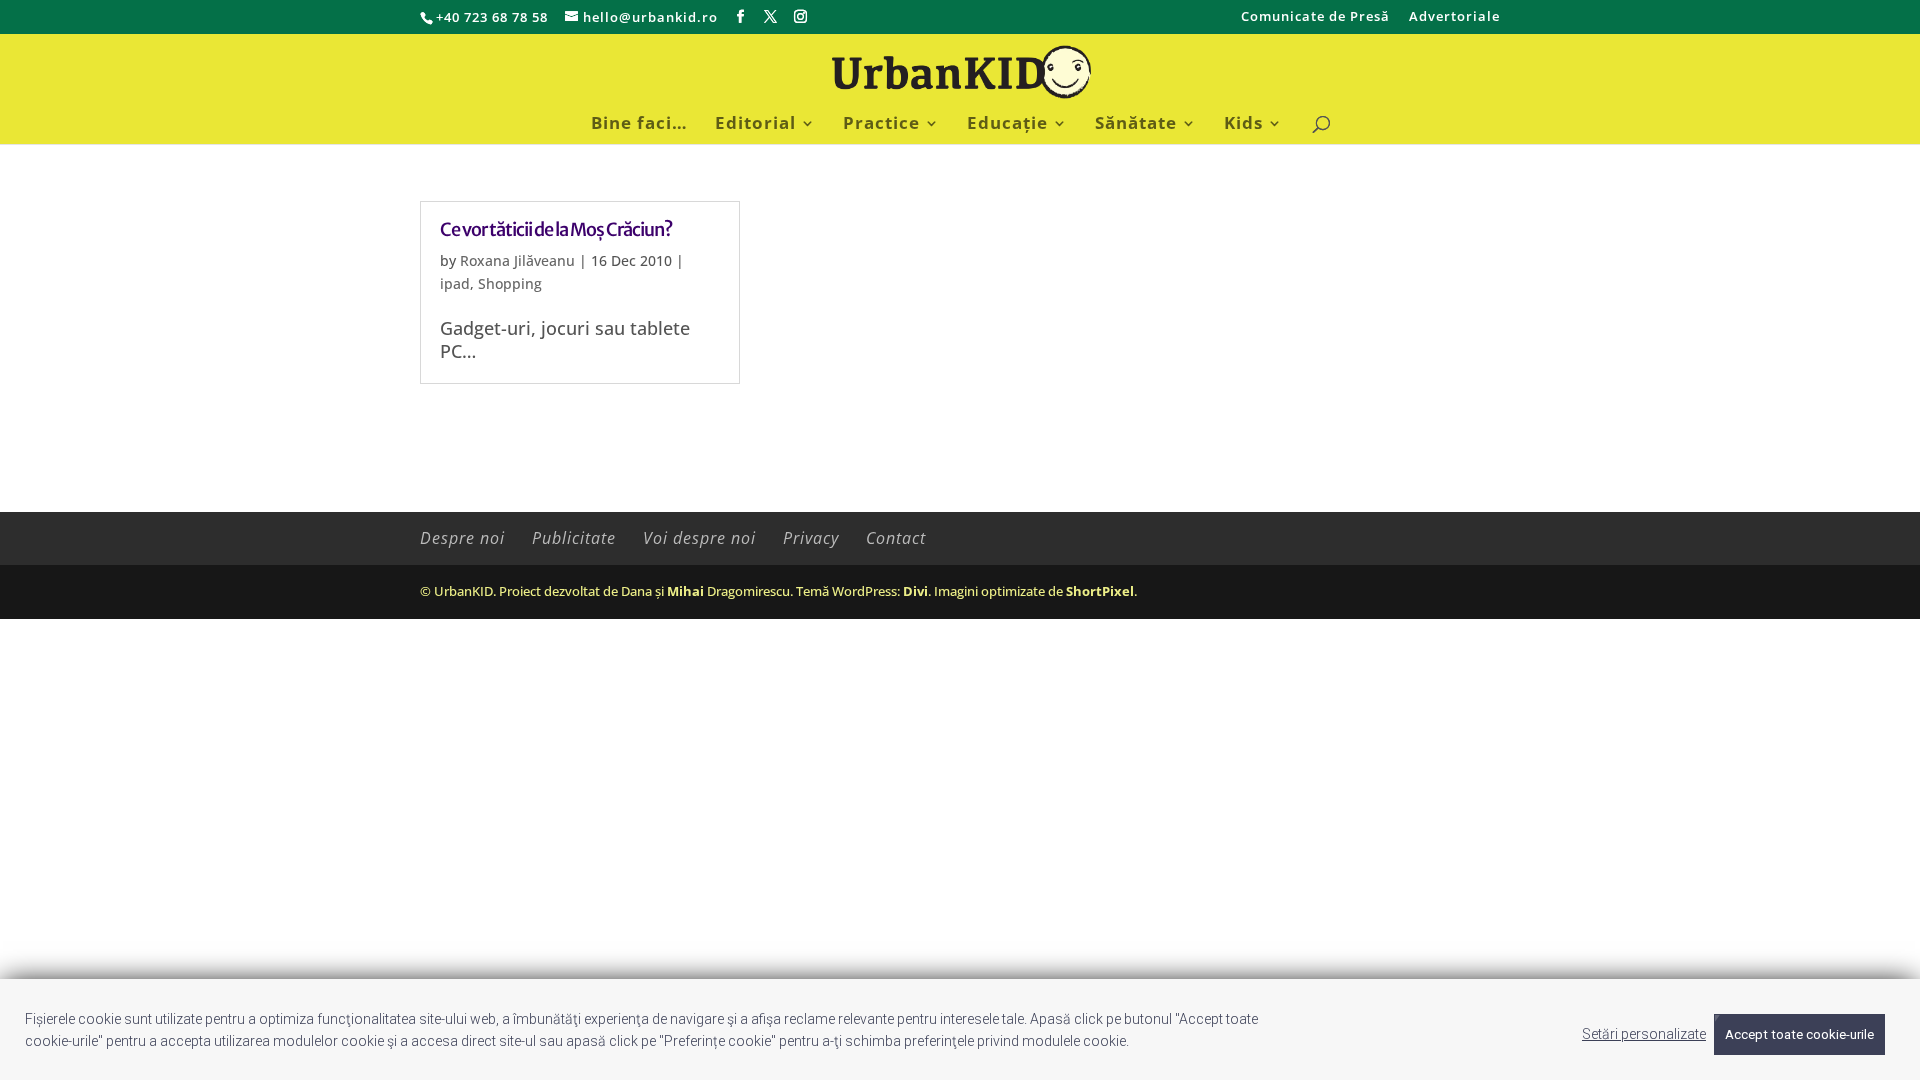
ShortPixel (1100, 591)
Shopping (510, 283)
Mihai (685, 591)
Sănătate (1136, 125)
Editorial (755, 125)
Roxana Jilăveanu (517, 260)
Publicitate (574, 538)
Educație (1007, 125)
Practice (881, 125)
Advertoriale (1454, 17)
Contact (896, 538)
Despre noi (462, 538)
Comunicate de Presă (1315, 17)
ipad (455, 283)
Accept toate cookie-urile (1799, 1034)
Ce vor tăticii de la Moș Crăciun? (556, 229)
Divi (915, 591)
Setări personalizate (1644, 1034)
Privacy (811, 538)
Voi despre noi (699, 538)
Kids (1243, 125)
